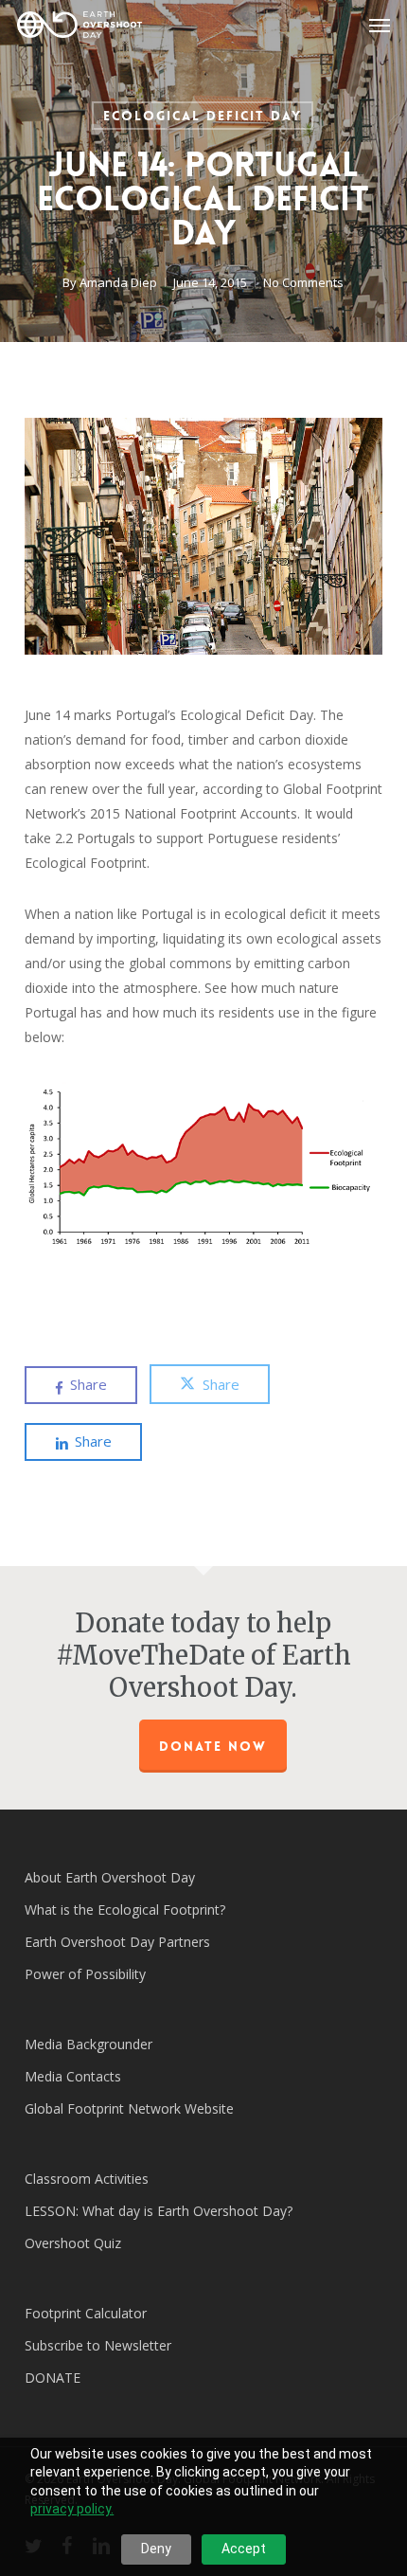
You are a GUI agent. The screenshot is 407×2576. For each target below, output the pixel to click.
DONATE (53, 2378)
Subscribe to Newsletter (98, 2345)
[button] (380, 25)
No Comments (303, 282)
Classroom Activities (87, 2179)
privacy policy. (72, 2509)
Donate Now (213, 1746)
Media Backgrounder (88, 2044)
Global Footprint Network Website (129, 2108)
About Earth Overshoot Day (110, 1877)
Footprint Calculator (86, 2313)
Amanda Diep (118, 282)
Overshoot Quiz (73, 2243)
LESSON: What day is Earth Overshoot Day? (159, 2211)
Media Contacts (73, 2076)
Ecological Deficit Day (203, 116)
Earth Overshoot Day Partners (117, 1942)
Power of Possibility (85, 1974)
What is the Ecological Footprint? (125, 1909)
